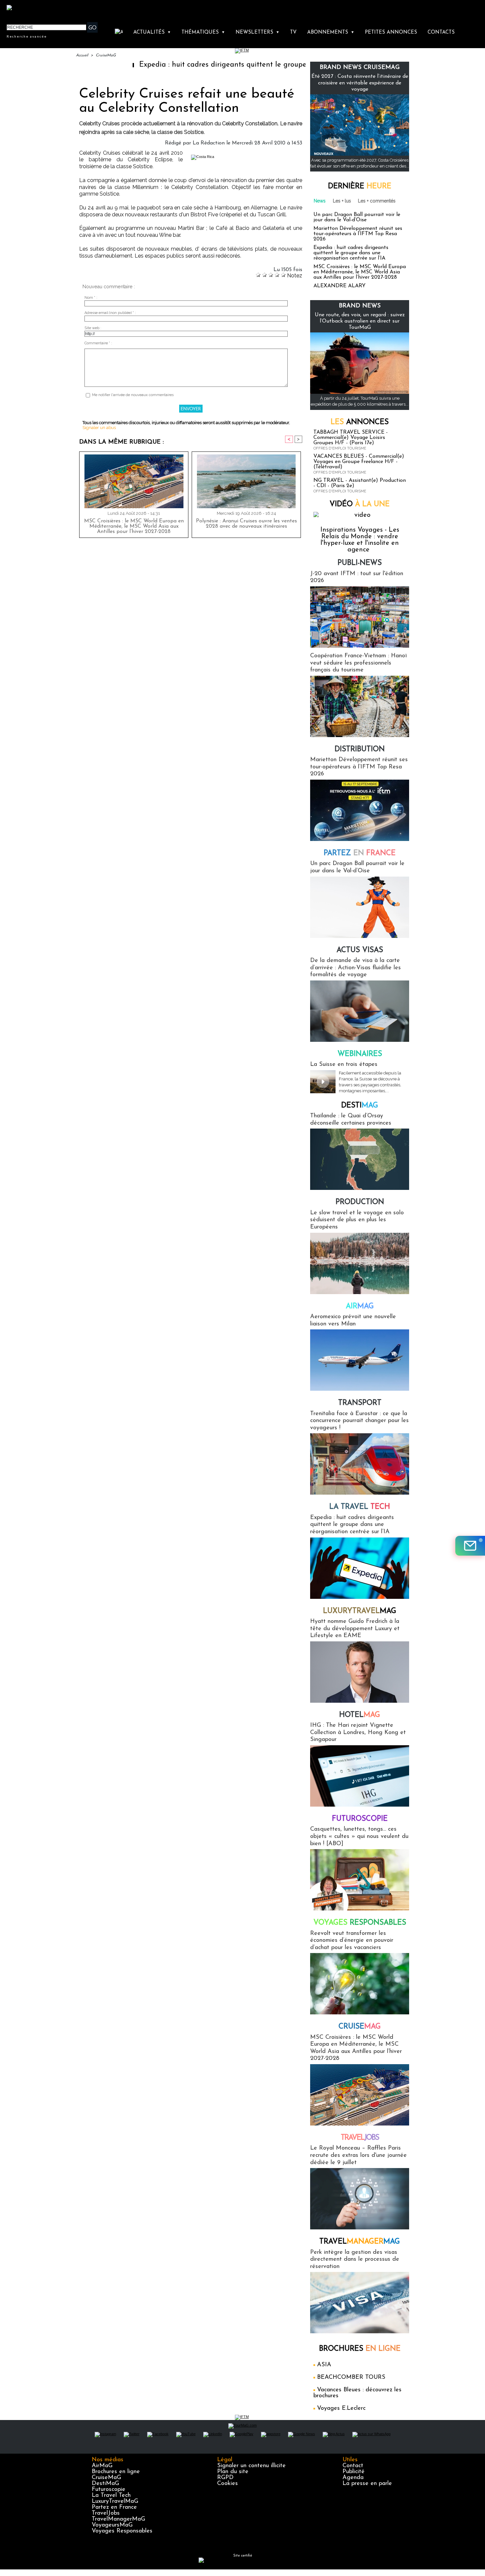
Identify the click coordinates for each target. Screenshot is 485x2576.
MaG (360, 1611)
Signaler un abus (99, 428)
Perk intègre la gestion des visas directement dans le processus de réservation (355, 2260)
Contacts (441, 32)
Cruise (360, 2027)
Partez (360, 853)
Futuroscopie (360, 1819)
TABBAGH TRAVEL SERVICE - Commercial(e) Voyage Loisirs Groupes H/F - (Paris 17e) (351, 438)
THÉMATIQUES (203, 32)
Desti (360, 1106)
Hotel (360, 1715)
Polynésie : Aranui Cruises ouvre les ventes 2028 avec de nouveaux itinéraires (246, 524)
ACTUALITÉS (152, 32)
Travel (360, 2138)
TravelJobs (106, 2513)
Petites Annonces (391, 32)
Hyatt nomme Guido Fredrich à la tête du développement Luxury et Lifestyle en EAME (355, 1629)
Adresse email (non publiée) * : (110, 313)
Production (360, 1202)
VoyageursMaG (112, 2525)
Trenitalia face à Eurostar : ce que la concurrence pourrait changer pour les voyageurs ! (359, 1421)
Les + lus (342, 201)
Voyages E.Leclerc (341, 2408)
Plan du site (233, 2472)
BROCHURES (360, 2349)
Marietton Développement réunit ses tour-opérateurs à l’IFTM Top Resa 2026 (358, 234)
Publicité (354, 2472)
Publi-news (360, 563)
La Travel (360, 1507)
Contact (353, 2466)
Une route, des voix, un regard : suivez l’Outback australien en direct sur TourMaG (360, 321)
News (320, 201)
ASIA (324, 2365)
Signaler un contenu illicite (251, 2466)
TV (293, 32)
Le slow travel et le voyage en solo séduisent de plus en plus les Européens (357, 1220)
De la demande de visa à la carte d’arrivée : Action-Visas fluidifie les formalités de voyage (356, 968)
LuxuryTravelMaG (115, 2501)
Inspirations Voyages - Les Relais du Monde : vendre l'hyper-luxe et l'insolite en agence (360, 540)
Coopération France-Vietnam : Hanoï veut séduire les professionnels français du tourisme (358, 663)
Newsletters (258, 32)
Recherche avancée (27, 36)
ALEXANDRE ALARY (339, 286)
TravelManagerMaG (118, 2519)
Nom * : (91, 298)
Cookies (227, 2484)
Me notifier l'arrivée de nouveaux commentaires (133, 395)
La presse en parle (367, 2484)
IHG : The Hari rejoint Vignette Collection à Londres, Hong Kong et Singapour (358, 1733)
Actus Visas (360, 950)
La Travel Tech (111, 2496)
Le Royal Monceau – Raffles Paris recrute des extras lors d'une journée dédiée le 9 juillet (358, 2155)
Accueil (82, 55)
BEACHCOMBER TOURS (351, 2377)
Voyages (360, 1923)
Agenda (353, 2478)
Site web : (93, 328)
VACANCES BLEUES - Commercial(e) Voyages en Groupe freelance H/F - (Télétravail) (359, 462)
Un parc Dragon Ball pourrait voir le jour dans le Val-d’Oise (357, 217)
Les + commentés (377, 201)
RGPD (225, 2478)
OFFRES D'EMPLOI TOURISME (340, 448)
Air (360, 1306)
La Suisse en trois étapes (344, 1065)
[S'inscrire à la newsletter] (470, 1546)
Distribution (360, 749)
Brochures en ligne (116, 2472)
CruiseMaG (106, 55)
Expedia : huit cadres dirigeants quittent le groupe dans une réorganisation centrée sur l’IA (230, 65)
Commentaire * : (98, 343)
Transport (360, 1403)
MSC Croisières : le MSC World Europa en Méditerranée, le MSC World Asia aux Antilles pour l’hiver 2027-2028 (134, 526)
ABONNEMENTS (331, 32)
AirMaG (102, 2466)
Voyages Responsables (122, 2531)
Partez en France (114, 2507)
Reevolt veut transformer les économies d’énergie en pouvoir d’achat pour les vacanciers (352, 1941)
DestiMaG (105, 2484)
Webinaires (360, 1054)
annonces (360, 422)
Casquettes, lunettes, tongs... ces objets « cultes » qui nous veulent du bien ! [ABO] (359, 1836)
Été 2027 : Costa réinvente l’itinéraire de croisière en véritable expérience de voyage (360, 83)
